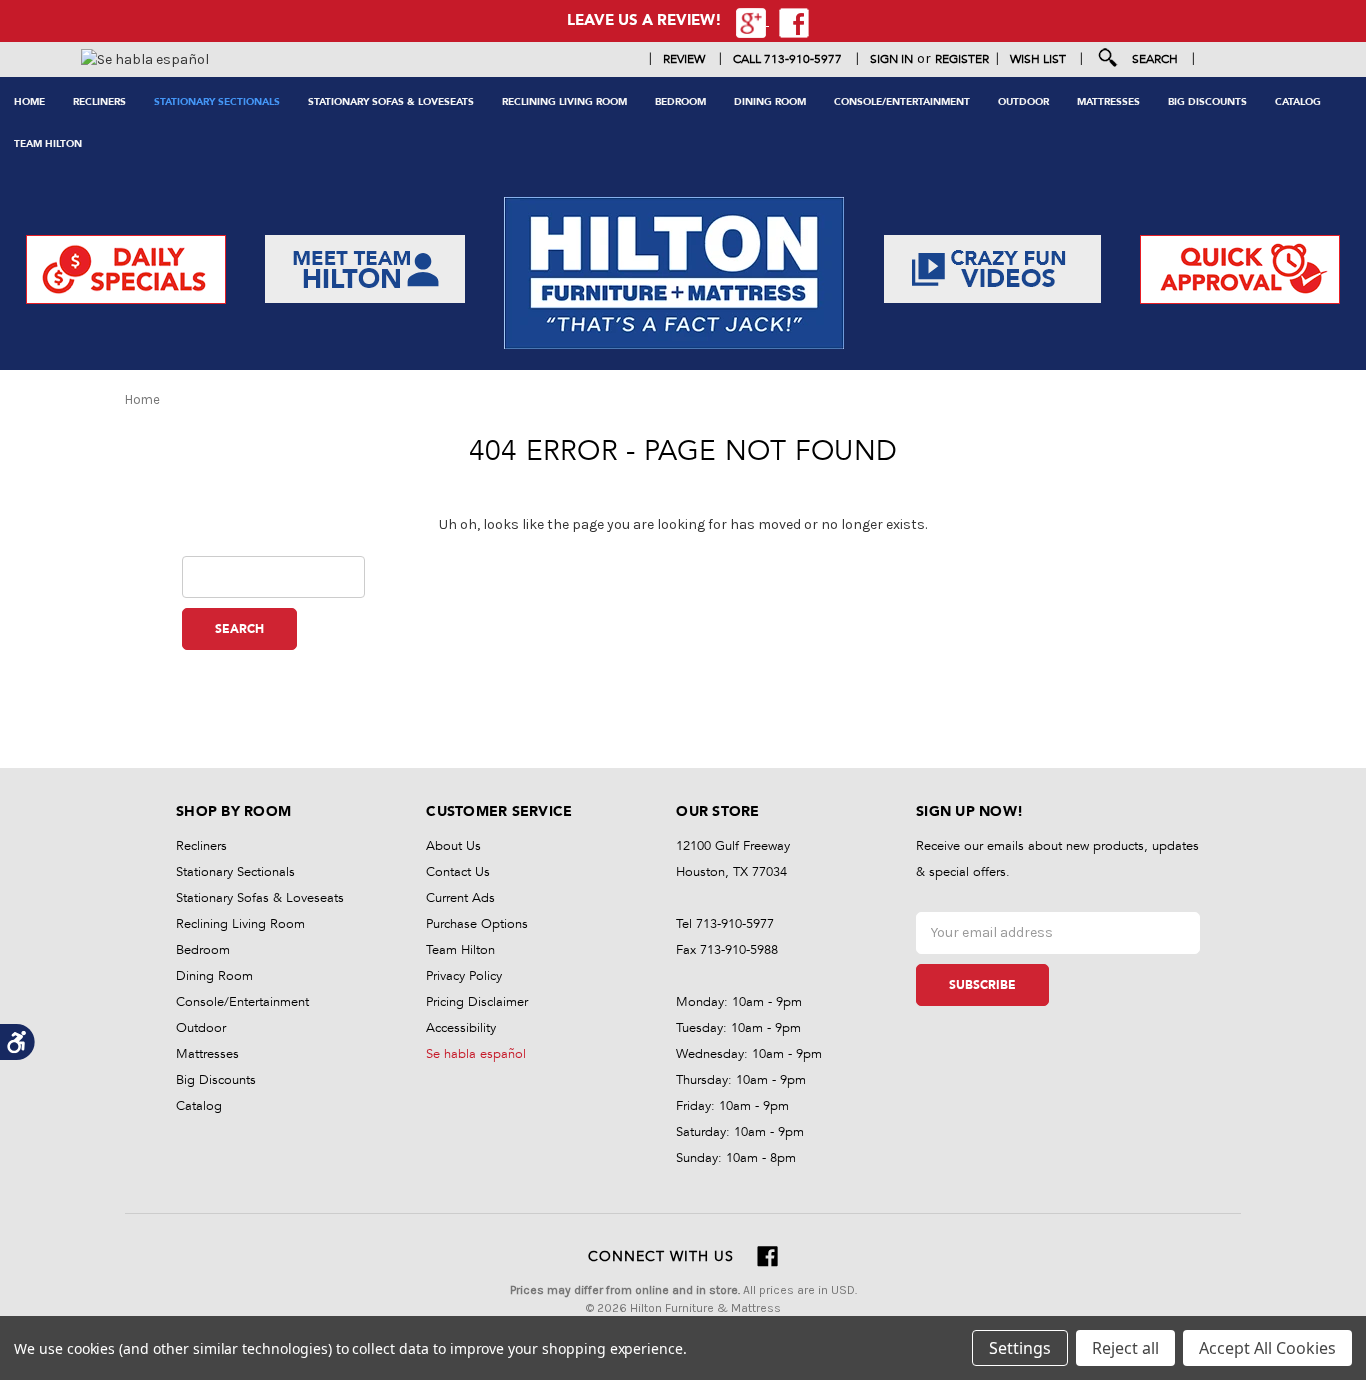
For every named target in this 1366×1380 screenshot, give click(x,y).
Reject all (1125, 1348)
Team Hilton (48, 144)
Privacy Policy (464, 976)
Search (1155, 59)
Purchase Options (477, 924)
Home (29, 102)
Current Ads (460, 898)
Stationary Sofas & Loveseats (391, 102)
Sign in (891, 59)
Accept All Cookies (1267, 1348)
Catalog (1298, 102)
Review (684, 59)
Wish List (1038, 59)
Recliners (99, 102)
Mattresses (1108, 102)
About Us (453, 846)
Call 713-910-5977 (787, 59)
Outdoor (1023, 102)
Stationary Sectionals (217, 102)
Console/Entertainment (902, 102)
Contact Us (458, 872)
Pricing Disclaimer (477, 1002)
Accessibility (461, 1028)
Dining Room (770, 102)
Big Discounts (1207, 102)
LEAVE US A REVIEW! (644, 20)
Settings (1020, 1348)
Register (962, 59)
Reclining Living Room (564, 102)
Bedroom (680, 102)
